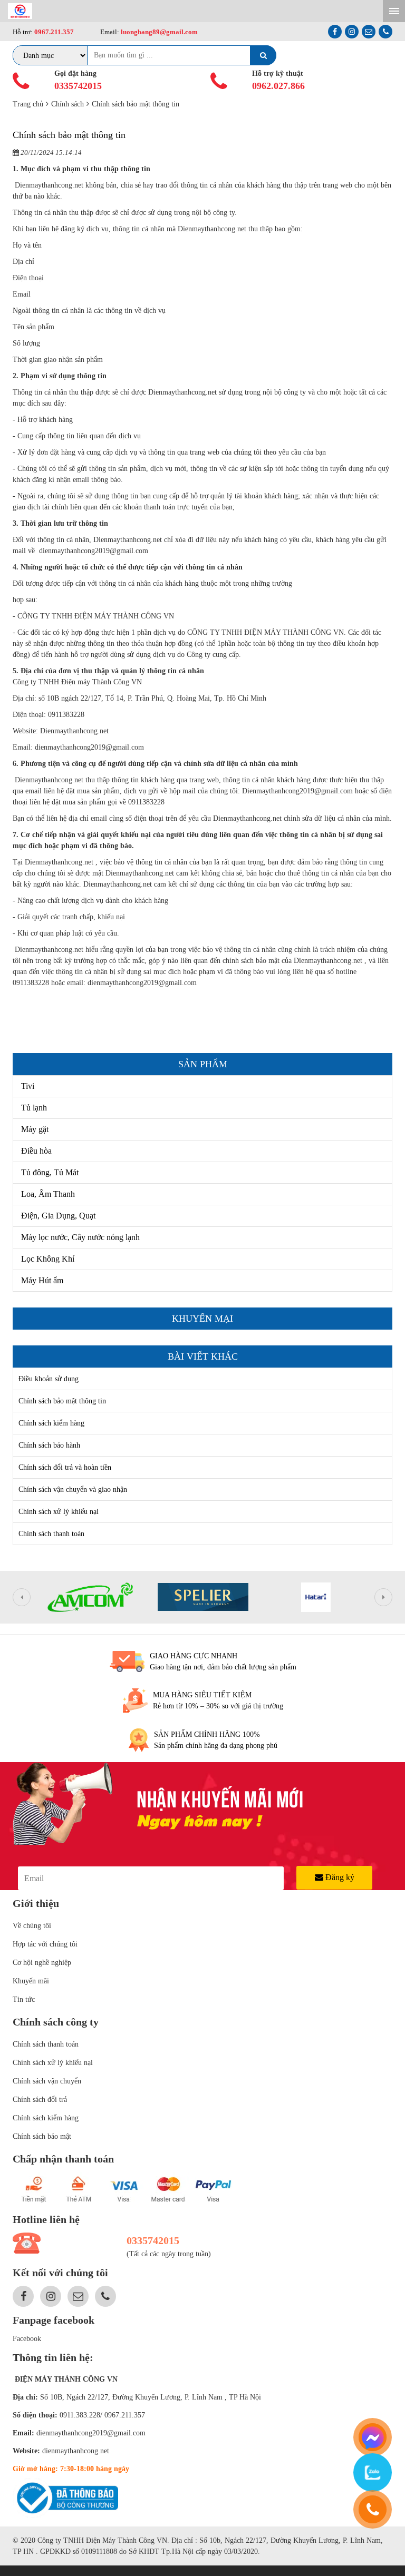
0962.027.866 (278, 86)
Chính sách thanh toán (51, 1534)
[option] (90, 1597)
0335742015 (78, 86)
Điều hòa (36, 1151)
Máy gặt (35, 1129)
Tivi (28, 1086)
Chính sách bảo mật (42, 2136)
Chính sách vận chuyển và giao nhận (73, 1489)
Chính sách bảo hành (49, 1445)
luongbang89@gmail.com (158, 32)
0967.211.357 (54, 32)
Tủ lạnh (34, 1108)
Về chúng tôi (32, 1926)
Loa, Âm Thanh (48, 1194)
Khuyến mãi (31, 1981)
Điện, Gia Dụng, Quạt (58, 1216)
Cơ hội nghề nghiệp (42, 1963)
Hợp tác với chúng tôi (45, 1944)
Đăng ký (339, 1877)
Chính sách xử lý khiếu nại (59, 1512)
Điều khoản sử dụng (49, 1379)
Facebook (27, 2339)
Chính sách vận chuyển (47, 2081)
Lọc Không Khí (48, 1259)
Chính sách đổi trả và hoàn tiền (65, 1467)
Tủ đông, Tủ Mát (50, 1172)
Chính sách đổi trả (40, 2100)
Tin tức (24, 1999)
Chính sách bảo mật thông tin (62, 1401)
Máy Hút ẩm (42, 1280)
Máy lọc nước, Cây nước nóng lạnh (80, 1237)
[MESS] (373, 2437)
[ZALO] (373, 2472)
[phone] (373, 2509)
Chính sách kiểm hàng (51, 1423)
